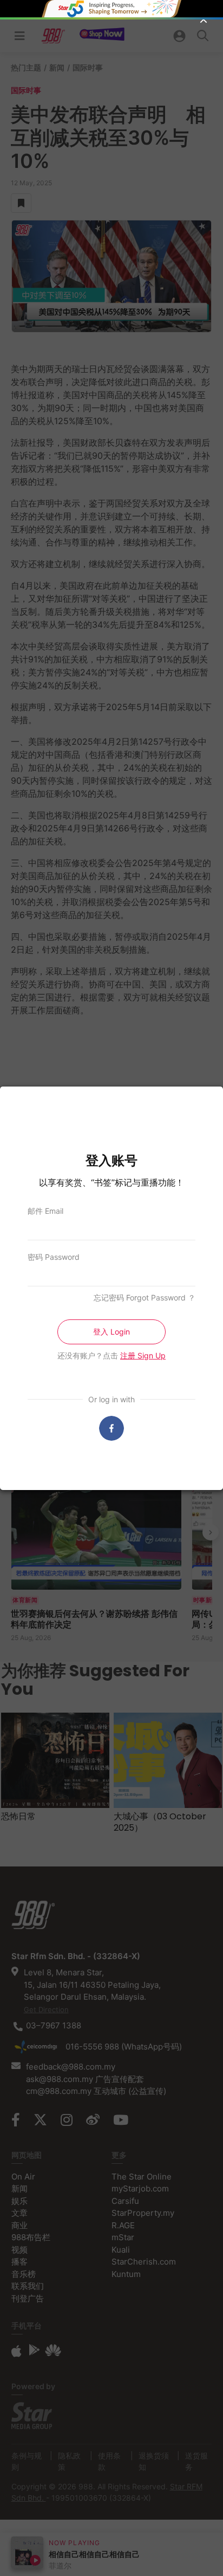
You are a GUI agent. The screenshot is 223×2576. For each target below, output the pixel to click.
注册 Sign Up (143, 1355)
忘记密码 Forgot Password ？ (145, 1297)
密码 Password (54, 1257)
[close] (204, 19)
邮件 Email (45, 1211)
